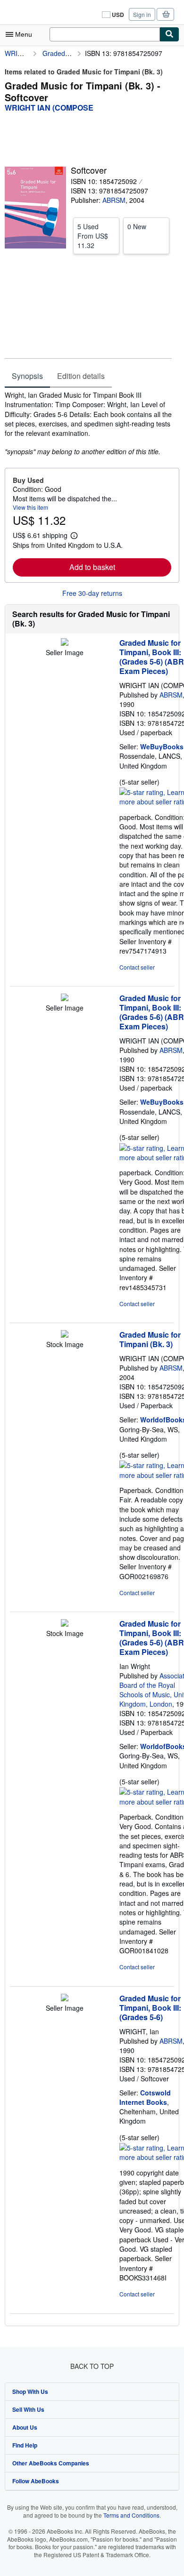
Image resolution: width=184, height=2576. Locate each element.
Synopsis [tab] (27, 376)
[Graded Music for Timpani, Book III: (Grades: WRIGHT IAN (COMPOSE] (65, 643)
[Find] (169, 34)
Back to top (92, 2366)
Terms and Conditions (131, 2515)
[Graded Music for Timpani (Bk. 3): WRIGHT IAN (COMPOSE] (65, 1335)
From (93, 236)
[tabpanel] (88, 423)
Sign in (142, 14)
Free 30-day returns (92, 593)
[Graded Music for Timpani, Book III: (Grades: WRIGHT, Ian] (65, 1998)
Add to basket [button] (92, 567)
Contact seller (137, 967)
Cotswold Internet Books (145, 2097)
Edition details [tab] (81, 376)
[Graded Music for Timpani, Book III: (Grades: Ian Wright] (65, 1624)
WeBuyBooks (162, 746)
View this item (30, 507)
